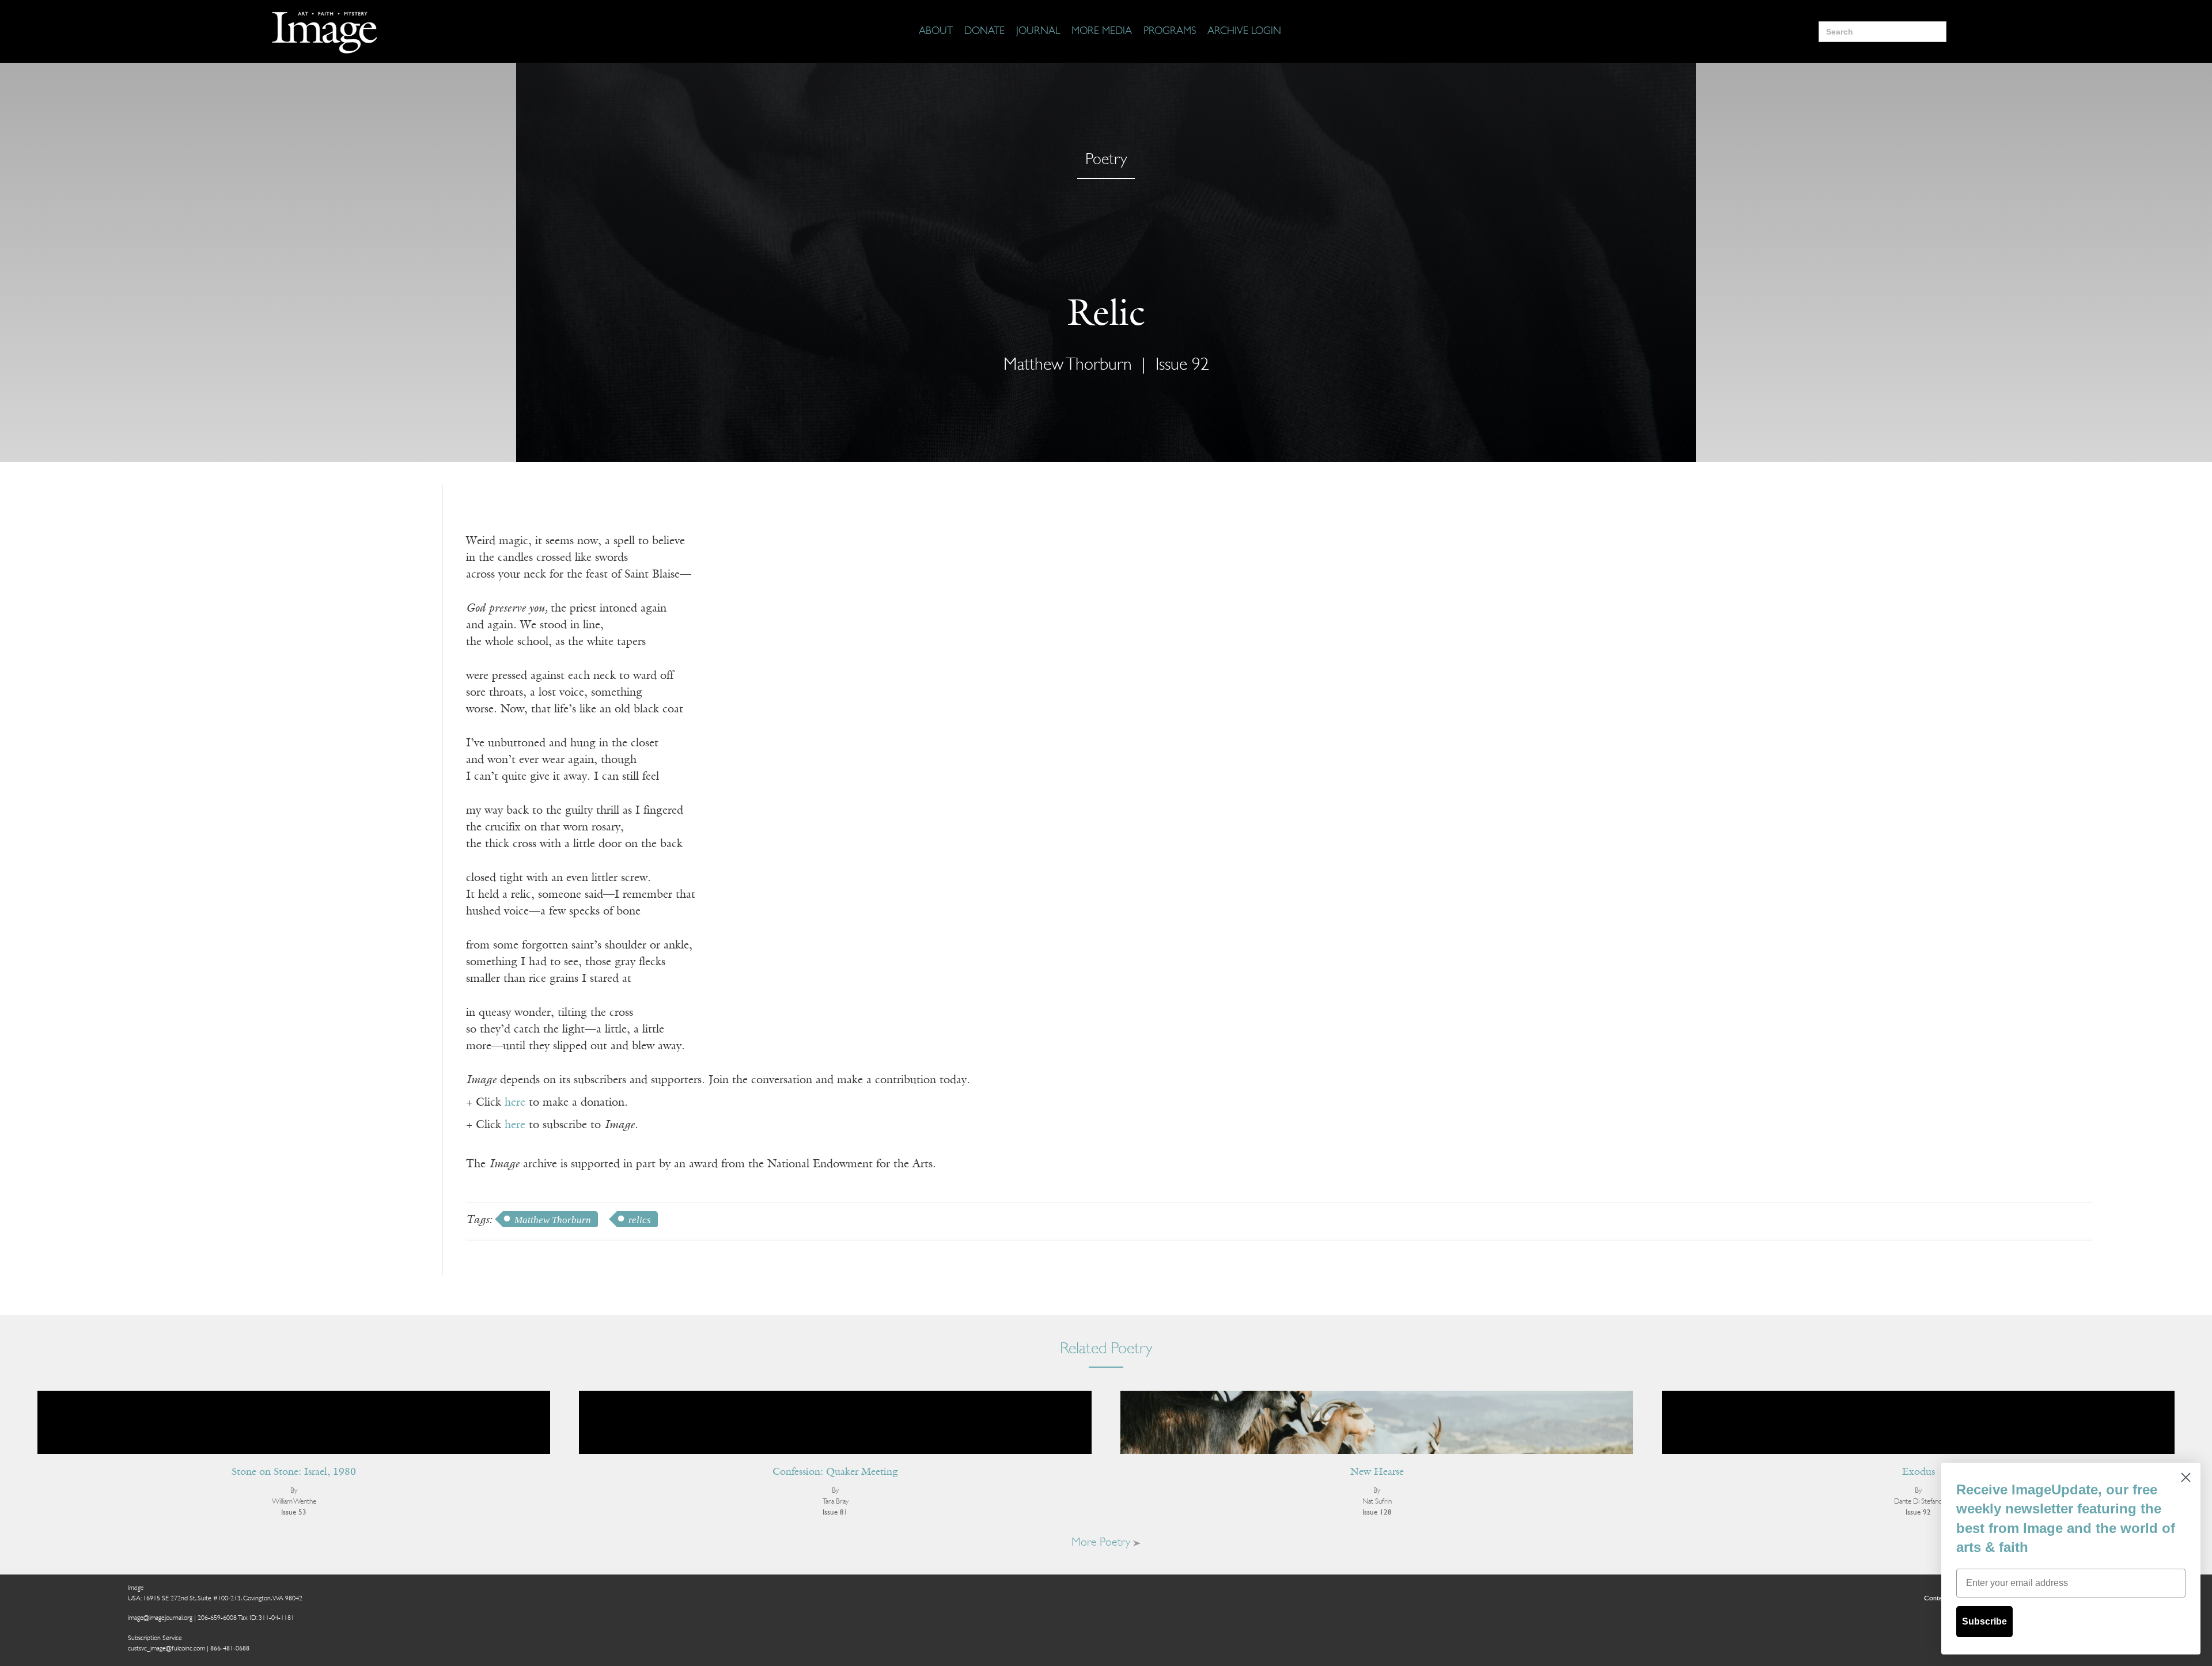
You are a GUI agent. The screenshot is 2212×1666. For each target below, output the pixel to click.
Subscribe (1984, 1621)
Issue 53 (294, 1513)
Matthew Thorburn (553, 1220)
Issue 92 (1182, 365)
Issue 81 (835, 1513)
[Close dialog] (2186, 1477)
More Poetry (1102, 1543)
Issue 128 (1377, 1513)
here (515, 1103)
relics (640, 1220)
